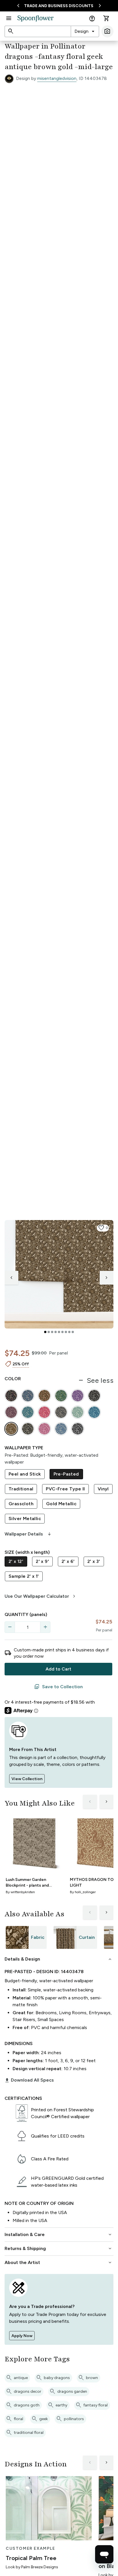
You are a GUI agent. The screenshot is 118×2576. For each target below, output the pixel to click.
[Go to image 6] (62, 1332)
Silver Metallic (25, 1519)
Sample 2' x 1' (24, 1576)
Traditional (21, 1489)
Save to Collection (58, 1687)
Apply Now (22, 2336)
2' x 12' (16, 1561)
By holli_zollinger (83, 1892)
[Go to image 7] (66, 1332)
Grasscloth (21, 1504)
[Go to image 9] (73, 1332)
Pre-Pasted (66, 1474)
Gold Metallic (61, 1504)
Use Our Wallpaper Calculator (41, 1596)
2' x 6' (68, 1561)
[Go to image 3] (52, 1332)
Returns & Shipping (59, 2249)
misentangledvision (57, 78)
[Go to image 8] (69, 1332)
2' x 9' (42, 1561)
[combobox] (85, 31)
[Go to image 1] (45, 1332)
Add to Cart (58, 1669)
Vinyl (103, 1489)
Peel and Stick (25, 1474)
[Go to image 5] (59, 1332)
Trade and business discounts (59, 6)
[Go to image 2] (49, 1332)
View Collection (27, 1779)
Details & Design (59, 1959)
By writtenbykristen (20, 1892)
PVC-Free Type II (65, 1489)
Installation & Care (59, 2235)
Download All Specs (29, 2080)
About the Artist (59, 2263)
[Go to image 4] (56, 1332)
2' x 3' (94, 1561)
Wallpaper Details (28, 1534)
